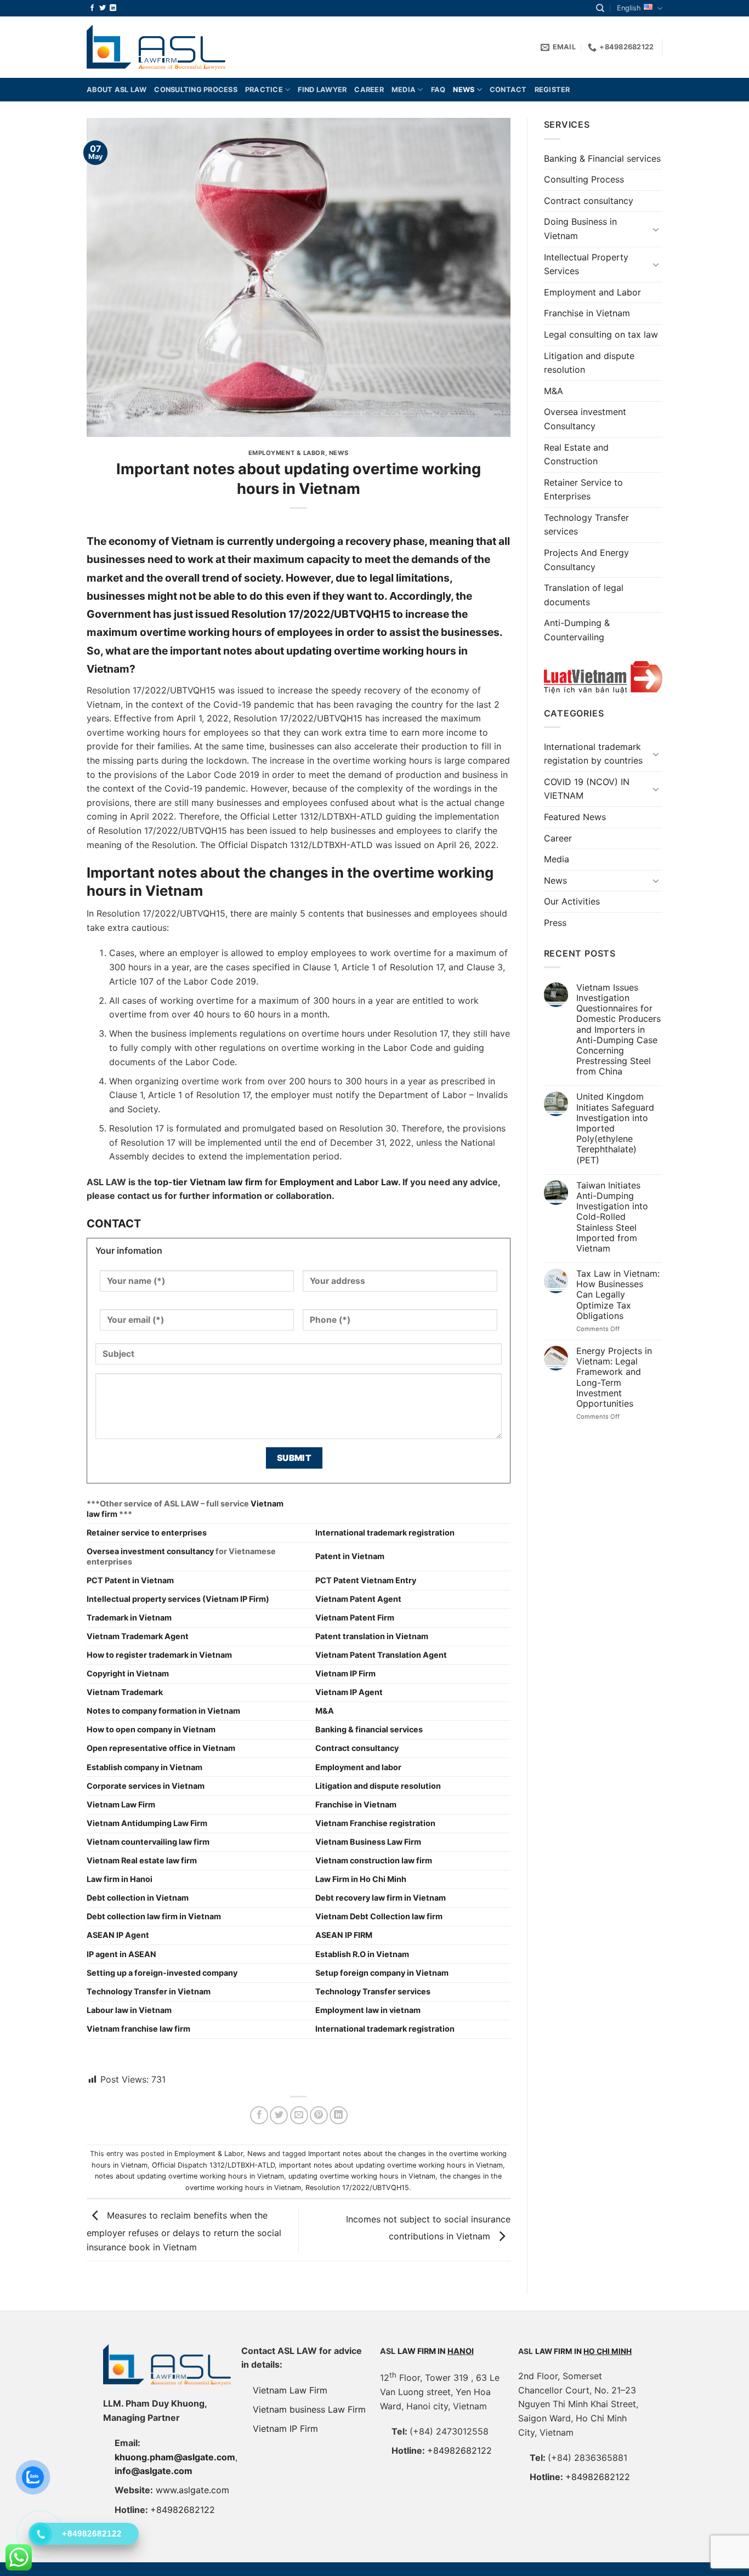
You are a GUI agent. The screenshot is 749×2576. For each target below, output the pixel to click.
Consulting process (196, 90)
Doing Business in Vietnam (580, 229)
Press (555, 923)
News (464, 90)
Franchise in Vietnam (587, 313)
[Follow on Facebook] (92, 8)
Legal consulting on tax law (601, 334)
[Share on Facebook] (259, 2115)
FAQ (438, 90)
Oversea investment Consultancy (585, 419)
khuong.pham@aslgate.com (175, 2457)
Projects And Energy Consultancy (586, 560)
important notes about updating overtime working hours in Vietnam (391, 2165)
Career (369, 90)
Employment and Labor (592, 292)
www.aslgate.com (192, 2490)
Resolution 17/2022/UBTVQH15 (357, 2188)
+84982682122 (183, 2510)
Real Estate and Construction (576, 454)
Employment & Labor (287, 453)
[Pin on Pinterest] (319, 2115)
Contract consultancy (589, 201)
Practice (264, 90)
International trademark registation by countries (593, 754)
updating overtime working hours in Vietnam (362, 2176)
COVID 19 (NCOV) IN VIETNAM (587, 789)
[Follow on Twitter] (103, 8)
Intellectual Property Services (586, 264)
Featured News (575, 817)
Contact (508, 90)
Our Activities (572, 901)
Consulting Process (584, 179)
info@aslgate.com (154, 2471)
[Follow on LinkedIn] (113, 8)
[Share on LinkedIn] (339, 2115)
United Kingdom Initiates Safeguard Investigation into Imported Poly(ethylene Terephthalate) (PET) (615, 1128)
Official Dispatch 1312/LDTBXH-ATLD (213, 2165)
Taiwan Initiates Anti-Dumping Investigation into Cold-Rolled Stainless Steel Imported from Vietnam (612, 1217)
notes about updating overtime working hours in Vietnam (189, 2176)
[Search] (600, 8)
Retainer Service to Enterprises (583, 490)
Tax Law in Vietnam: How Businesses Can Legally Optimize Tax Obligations (618, 1295)
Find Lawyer (322, 90)
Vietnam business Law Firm (309, 2409)
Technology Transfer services (586, 525)
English (629, 8)
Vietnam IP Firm (285, 2429)
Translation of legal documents (584, 595)
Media (404, 90)
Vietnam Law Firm (290, 2390)
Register (552, 90)
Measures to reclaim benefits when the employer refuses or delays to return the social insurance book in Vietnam (184, 2231)
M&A (554, 391)
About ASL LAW (117, 90)
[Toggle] (656, 229)
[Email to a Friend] (299, 2115)
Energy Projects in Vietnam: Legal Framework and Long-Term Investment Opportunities (614, 1377)
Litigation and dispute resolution (589, 363)
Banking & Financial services (602, 158)
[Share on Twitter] (279, 2115)
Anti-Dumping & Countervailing (577, 630)
